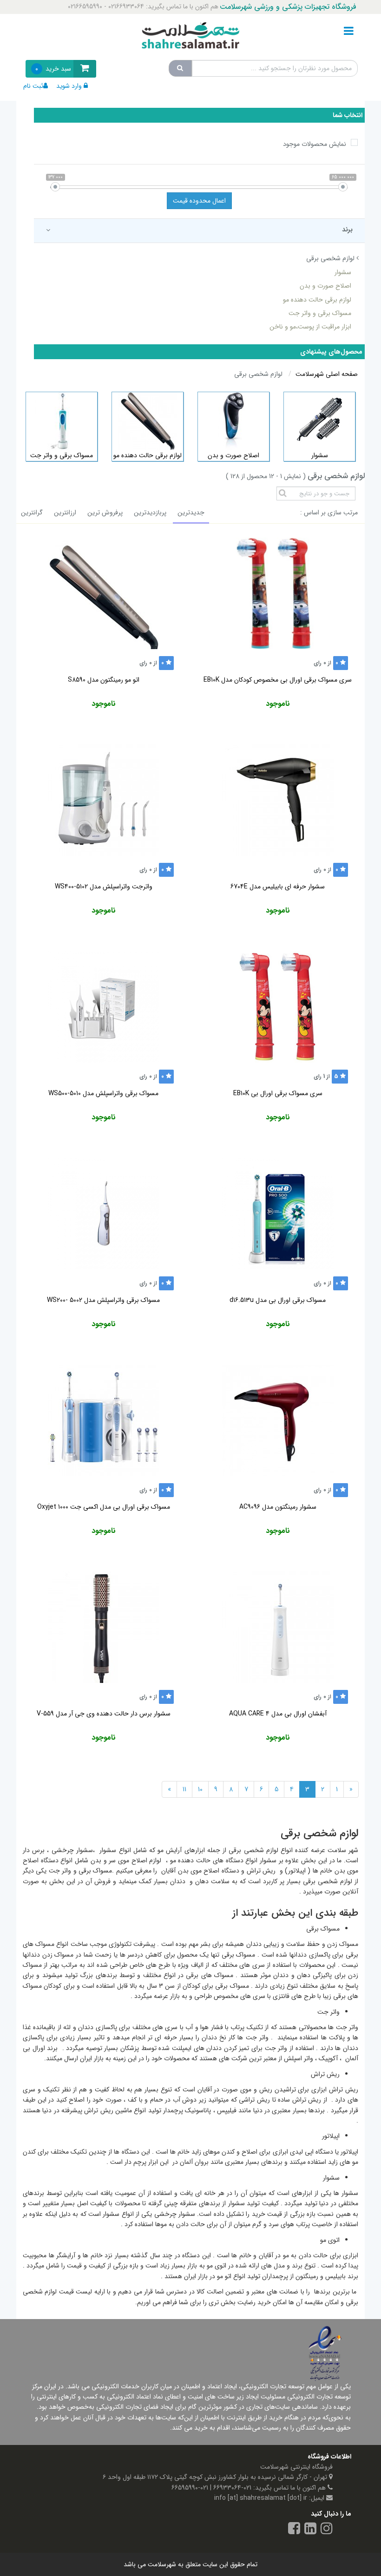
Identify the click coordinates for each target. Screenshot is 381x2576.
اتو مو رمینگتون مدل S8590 (104, 680)
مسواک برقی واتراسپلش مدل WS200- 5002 (103, 1300)
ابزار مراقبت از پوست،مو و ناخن (310, 327)
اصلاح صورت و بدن (325, 286)
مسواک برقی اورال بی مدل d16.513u (278, 1300)
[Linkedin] (310, 2530)
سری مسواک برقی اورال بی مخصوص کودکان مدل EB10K (278, 680)
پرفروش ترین (105, 513)
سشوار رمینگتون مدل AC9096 (278, 1507)
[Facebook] (294, 2530)
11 (184, 1789)
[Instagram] (327, 2530)
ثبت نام (33, 86)
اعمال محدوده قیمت (199, 201)
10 (200, 1789)
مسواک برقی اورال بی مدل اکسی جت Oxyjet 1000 (104, 1507)
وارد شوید (69, 86)
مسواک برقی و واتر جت (320, 313)
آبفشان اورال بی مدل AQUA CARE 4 (278, 1714)
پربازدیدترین (150, 513)
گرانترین (32, 513)
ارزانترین (65, 513)
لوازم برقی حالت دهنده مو (317, 300)
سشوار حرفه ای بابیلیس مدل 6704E (278, 887)
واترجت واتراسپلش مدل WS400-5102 (104, 887)
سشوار (343, 272)
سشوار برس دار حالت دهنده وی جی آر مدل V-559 (104, 1714)
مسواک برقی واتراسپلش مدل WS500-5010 (103, 1093)
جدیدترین (191, 513)
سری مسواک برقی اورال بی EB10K (278, 1093)
